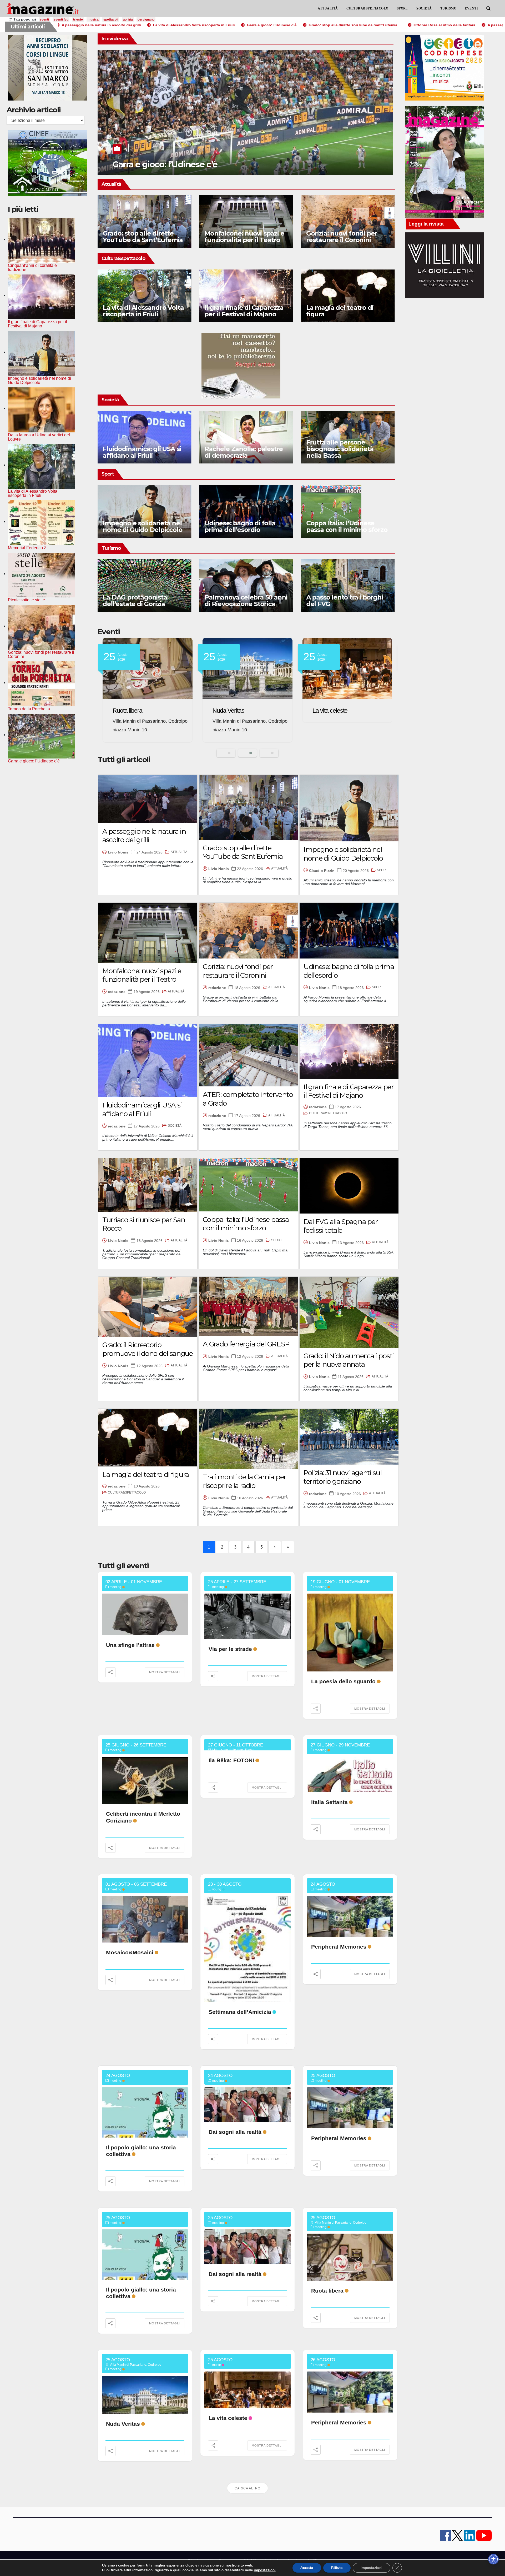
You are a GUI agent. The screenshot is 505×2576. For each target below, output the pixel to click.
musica (93, 19)
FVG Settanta (229, 711)
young (217, 1889)
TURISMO (448, 8)
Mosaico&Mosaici (130, 1952)
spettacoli (111, 19)
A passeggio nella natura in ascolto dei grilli (144, 836)
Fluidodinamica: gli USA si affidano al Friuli (142, 452)
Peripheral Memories (138, 711)
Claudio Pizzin (322, 871)
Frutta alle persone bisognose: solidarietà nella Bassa (340, 449)
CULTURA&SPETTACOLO (367, 8)
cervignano (146, 19)
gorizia (128, 19)
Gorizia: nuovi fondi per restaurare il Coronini (342, 237)
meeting (115, 1587)
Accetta (307, 2568)
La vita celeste (228, 2418)
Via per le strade (230, 1649)
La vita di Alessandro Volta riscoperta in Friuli (143, 311)
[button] (488, 9)
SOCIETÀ (424, 8)
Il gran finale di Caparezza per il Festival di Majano (244, 311)
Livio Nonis (118, 852)
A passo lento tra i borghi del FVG (345, 601)
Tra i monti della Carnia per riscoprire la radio (244, 1481)
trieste (78, 19)
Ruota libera (327, 2291)
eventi (44, 19)
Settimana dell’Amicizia (240, 2012)
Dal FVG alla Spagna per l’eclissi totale (341, 1226)
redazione (117, 992)
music (216, 2365)
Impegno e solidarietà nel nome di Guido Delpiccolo (143, 526)
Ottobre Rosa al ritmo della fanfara (180, 164)
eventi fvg (61, 19)
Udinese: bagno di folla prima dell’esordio (240, 526)
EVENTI (471, 8)
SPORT (403, 8)
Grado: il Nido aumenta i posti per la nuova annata (349, 1360)
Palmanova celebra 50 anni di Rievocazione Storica (246, 601)
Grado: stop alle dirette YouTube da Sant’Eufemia (143, 237)
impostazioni (265, 2570)
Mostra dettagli (165, 1672)
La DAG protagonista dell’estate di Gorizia (135, 601)
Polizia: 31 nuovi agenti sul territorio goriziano (343, 1477)
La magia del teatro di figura (340, 311)
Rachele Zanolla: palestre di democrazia (244, 452)
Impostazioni (372, 2568)
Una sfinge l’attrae (130, 1645)
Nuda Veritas (123, 2424)
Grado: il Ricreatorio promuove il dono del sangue (148, 1349)
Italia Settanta (329, 1802)
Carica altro (248, 2488)
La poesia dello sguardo (343, 1681)
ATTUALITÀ (328, 8)
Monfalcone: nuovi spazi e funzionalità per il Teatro (244, 237)
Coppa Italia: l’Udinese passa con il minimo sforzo (347, 526)
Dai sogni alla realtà (235, 2132)
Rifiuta (337, 2568)
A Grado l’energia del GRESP (246, 1344)
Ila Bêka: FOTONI (231, 1760)
